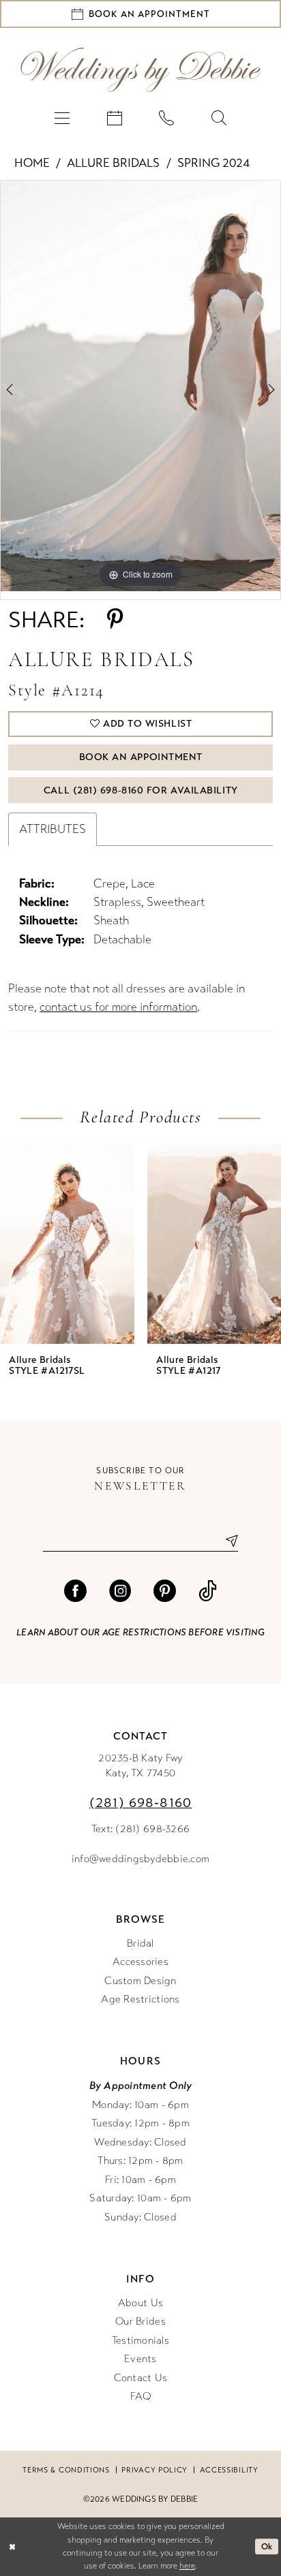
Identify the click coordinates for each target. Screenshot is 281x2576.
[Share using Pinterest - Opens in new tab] (115, 620)
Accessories (140, 1962)
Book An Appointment (141, 757)
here (187, 2566)
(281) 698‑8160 (140, 1803)
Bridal (140, 1943)
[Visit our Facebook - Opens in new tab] (75, 1591)
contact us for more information (118, 1007)
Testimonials (140, 2340)
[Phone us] (167, 118)
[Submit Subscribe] (226, 1541)
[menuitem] (62, 118)
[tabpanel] (140, 386)
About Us (140, 2303)
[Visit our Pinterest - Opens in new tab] (165, 1591)
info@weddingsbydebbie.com (140, 1859)
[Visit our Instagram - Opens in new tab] (120, 1591)
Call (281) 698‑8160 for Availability (141, 790)
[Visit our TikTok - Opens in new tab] (208, 1591)
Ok (267, 2546)
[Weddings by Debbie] (140, 70)
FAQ (141, 2396)
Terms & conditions (66, 2470)
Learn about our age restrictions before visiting (140, 1633)
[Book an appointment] (114, 118)
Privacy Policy (154, 2470)
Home (32, 163)
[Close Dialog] (12, 2547)
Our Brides (140, 2321)
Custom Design (140, 1981)
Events (140, 2359)
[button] (62, 118)
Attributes (53, 829)
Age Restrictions (140, 1999)
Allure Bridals (113, 163)
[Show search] (219, 118)
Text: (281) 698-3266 (140, 1829)
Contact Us (141, 2378)
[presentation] (67, 1243)
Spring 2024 (213, 163)
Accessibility (229, 2470)
